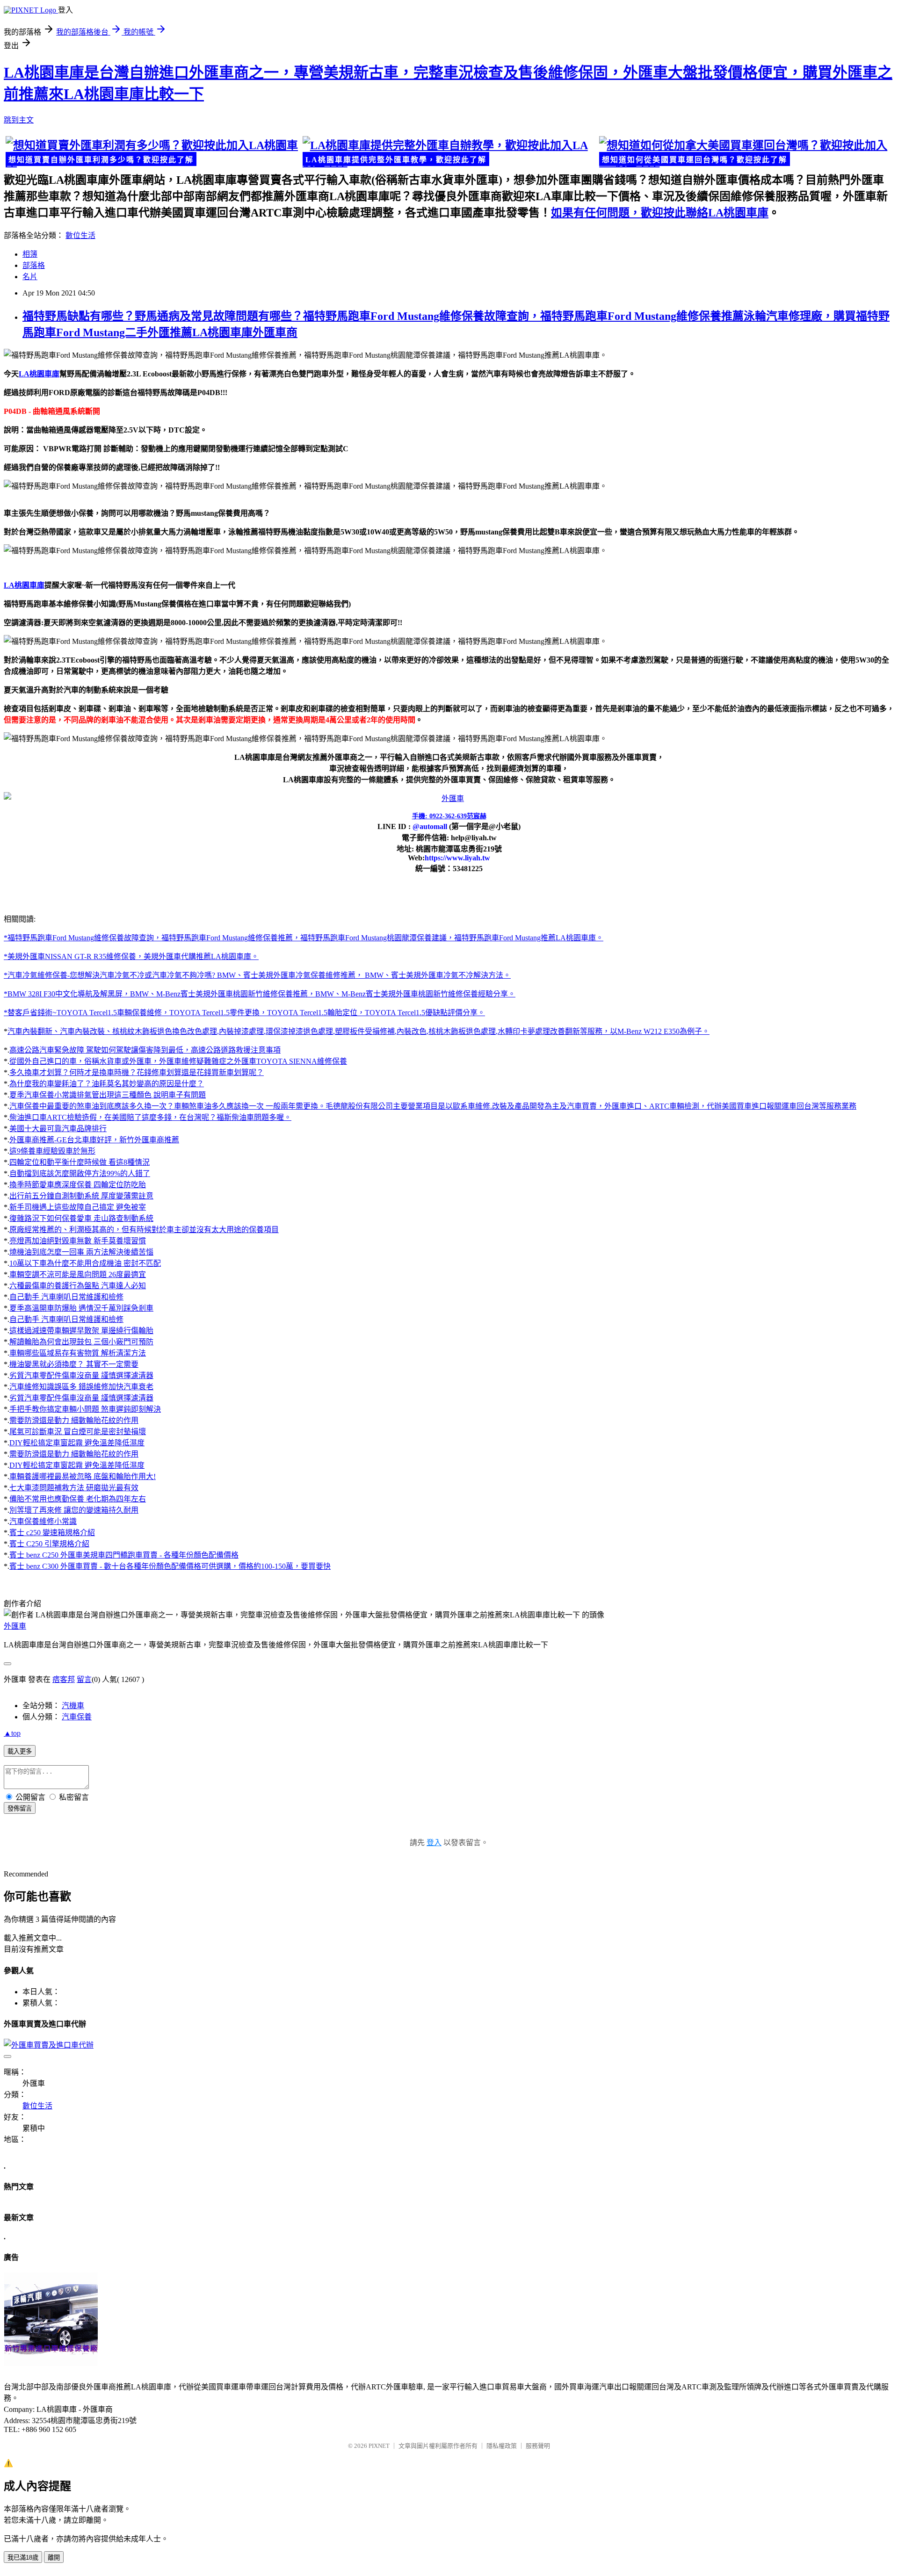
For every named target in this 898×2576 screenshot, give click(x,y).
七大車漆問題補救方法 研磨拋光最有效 (74, 1488)
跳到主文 (19, 120)
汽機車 (73, 1706)
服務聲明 (538, 2446)
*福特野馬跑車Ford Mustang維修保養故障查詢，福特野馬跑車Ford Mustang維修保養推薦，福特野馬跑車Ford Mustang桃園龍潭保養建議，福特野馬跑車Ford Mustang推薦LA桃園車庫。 (304, 938)
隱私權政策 (502, 2446)
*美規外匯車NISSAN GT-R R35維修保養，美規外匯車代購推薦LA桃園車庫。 (131, 956)
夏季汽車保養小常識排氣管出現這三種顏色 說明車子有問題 (108, 1095)
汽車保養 (77, 1717)
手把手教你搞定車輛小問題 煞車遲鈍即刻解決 (85, 1409)
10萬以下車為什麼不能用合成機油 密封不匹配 (85, 1263)
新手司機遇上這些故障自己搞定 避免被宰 (78, 1207)
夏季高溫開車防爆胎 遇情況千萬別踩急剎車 (81, 1308)
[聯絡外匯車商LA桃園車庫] (449, 798)
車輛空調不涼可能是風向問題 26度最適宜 (78, 1274)
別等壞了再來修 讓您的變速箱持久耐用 (74, 1510)
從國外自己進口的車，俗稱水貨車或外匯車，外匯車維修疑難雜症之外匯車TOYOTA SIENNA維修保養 (178, 1061)
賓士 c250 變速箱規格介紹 (52, 1533)
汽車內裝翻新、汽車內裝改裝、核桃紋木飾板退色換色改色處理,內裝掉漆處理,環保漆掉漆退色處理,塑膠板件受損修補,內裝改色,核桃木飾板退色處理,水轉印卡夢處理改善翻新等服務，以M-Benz (326, 1031)
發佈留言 (20, 1808)
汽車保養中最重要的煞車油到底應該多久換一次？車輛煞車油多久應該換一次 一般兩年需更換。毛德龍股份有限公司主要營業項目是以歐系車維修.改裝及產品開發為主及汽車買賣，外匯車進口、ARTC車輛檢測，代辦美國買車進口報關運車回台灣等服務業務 (433, 1106)
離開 (54, 2558)
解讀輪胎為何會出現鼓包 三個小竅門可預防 (81, 1342)
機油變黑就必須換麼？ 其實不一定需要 (74, 1364)
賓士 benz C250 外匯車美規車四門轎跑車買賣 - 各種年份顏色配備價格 (124, 1555)
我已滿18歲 (23, 2558)
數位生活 (80, 235)
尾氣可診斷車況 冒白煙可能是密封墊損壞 (78, 1432)
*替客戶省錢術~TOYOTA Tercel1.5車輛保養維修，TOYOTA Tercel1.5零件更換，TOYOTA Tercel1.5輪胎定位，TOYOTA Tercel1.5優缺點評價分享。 (244, 1013)
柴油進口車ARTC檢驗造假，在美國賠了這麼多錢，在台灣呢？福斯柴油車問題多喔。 (150, 1117)
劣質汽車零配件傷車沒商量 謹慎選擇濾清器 (81, 1375)
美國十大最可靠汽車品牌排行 (58, 1129)
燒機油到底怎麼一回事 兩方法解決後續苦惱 (81, 1252)
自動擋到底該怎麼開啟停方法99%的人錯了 (80, 1173)
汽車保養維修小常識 (43, 1521)
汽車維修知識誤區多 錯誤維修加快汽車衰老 (81, 1387)
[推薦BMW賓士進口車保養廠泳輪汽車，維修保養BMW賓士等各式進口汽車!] (51, 2364)
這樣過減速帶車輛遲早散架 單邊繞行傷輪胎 (81, 1331)
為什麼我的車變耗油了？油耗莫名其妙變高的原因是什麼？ (107, 1084)
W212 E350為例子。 (677, 1031)
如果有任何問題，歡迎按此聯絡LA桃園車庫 (660, 213)
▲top (12, 1733)
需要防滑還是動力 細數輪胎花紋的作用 (74, 1420)
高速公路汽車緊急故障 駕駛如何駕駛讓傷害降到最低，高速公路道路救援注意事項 (145, 1050)
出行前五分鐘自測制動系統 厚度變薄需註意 (81, 1196)
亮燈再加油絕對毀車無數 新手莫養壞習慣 (78, 1241)
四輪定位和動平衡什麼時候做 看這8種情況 (80, 1162)
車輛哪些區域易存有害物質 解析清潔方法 (78, 1353)
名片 (30, 277)
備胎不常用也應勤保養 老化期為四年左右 (78, 1499)
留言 (84, 1679)
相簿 (30, 254)
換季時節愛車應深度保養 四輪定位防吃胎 (78, 1185)
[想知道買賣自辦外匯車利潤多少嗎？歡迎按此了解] (152, 152)
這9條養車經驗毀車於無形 (52, 1151)
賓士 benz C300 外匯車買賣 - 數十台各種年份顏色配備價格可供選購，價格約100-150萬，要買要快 (170, 1566)
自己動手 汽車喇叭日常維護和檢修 (66, 1297)
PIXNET (379, 2446)
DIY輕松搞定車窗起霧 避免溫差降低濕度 (77, 1443)
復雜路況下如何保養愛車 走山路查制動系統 (81, 1218)
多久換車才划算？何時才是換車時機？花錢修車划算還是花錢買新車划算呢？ (137, 1072)
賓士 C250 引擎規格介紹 (49, 1544)
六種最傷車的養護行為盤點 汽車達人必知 (78, 1286)
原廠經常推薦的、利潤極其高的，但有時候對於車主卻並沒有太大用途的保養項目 (144, 1230)
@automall (430, 826)
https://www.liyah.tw (457, 858)
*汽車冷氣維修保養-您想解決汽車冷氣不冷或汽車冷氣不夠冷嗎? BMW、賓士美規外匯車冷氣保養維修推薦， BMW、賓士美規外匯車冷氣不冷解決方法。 (257, 975)
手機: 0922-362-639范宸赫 (449, 816)
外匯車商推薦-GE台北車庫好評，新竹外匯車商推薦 (94, 1140)
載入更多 (20, 1751)
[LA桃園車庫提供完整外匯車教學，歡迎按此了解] (449, 152)
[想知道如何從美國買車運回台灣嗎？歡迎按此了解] (746, 152)
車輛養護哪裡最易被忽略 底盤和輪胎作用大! (83, 1476)
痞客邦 (64, 1679)
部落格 (34, 265)
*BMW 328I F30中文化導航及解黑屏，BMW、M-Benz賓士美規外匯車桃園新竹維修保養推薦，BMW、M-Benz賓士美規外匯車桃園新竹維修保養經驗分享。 (260, 994)
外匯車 (15, 1626)
